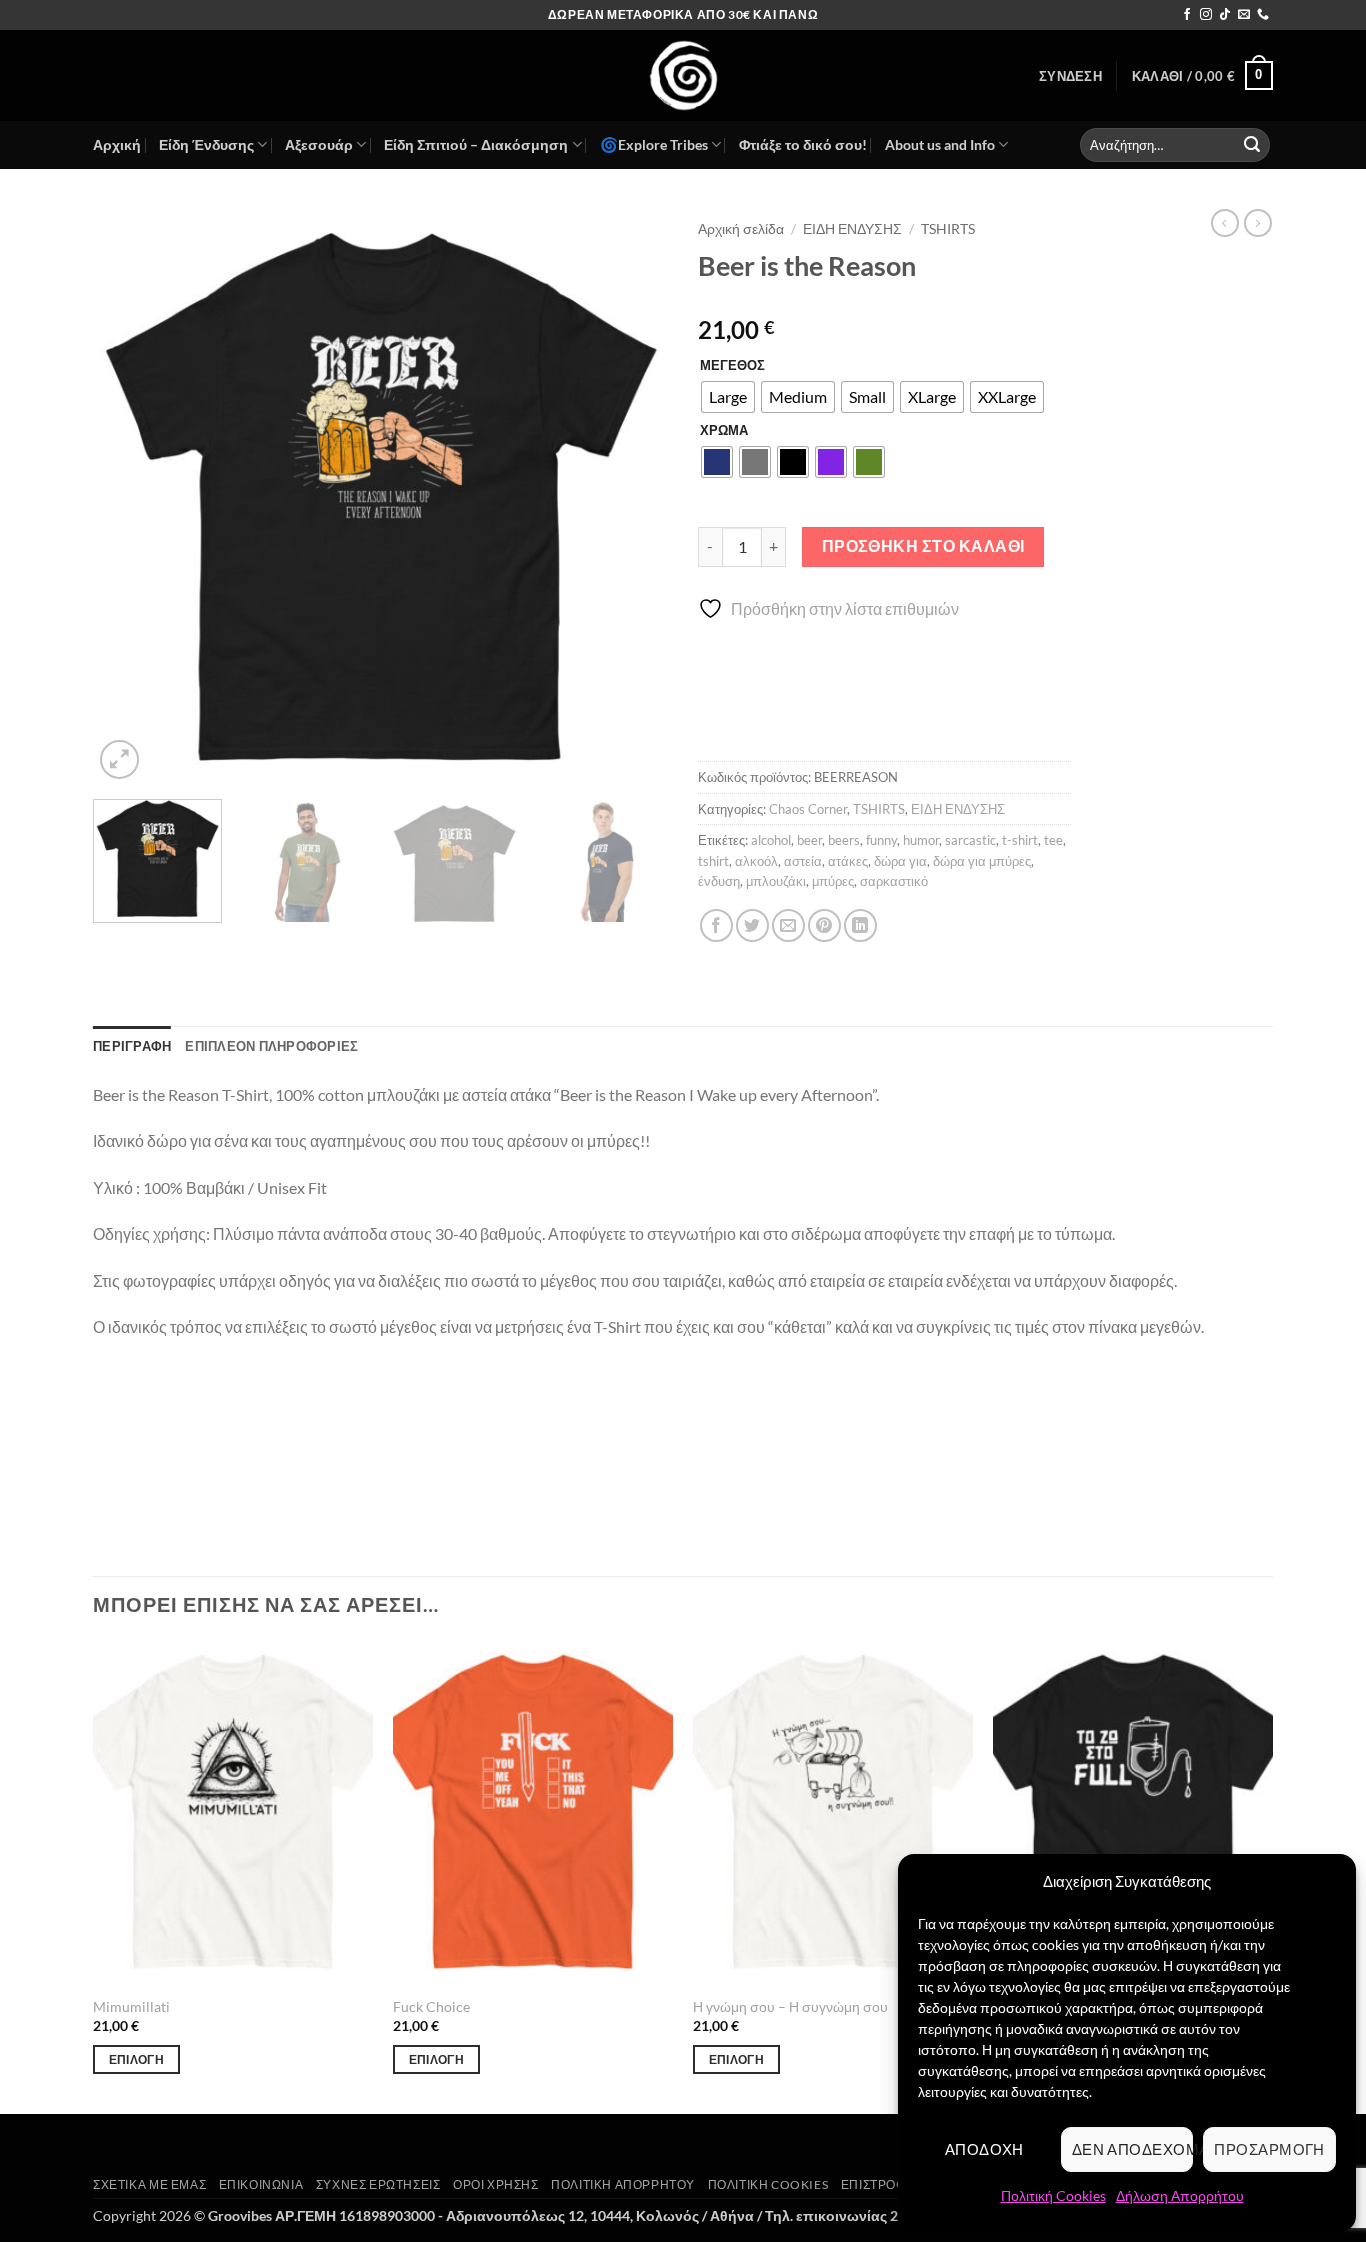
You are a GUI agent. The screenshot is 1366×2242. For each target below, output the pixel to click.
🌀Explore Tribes (654, 144)
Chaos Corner (808, 809)
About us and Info (940, 144)
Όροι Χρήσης (496, 2184)
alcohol (771, 840)
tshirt (713, 861)
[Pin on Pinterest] (824, 925)
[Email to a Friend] (788, 925)
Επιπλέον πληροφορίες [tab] (271, 1046)
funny (881, 840)
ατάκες (848, 861)
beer (809, 840)
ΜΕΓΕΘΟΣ (732, 366)
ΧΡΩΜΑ (724, 431)
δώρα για (900, 861)
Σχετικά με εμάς (149, 2184)
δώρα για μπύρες (982, 861)
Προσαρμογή (1269, 2149)
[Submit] (1252, 145)
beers (844, 840)
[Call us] (1263, 15)
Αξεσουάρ (319, 144)
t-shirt (1020, 840)
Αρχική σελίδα (741, 229)
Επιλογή (136, 2059)
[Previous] (130, 496)
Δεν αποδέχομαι (1133, 2149)
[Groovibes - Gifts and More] (683, 75)
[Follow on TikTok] (1225, 15)
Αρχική (117, 144)
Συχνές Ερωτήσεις (378, 2184)
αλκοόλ (756, 861)
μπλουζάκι (776, 881)
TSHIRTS (948, 229)
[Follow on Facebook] (1187, 15)
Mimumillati (131, 2006)
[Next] (631, 496)
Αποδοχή (984, 2149)
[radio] (728, 397)
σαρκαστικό (894, 881)
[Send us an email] (1244, 15)
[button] (1070, 76)
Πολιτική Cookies (1053, 2195)
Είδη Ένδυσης (206, 144)
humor (921, 840)
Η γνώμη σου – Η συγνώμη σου (790, 2006)
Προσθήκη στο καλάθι (923, 546)
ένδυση (719, 881)
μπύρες (833, 881)
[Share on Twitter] (752, 925)
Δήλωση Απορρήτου (1180, 2195)
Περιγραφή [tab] (132, 1046)
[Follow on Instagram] (1206, 15)
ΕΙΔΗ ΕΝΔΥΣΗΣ (852, 229)
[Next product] (1225, 223)
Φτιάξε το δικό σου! (803, 144)
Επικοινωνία (261, 2184)
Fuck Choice (431, 2006)
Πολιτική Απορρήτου (623, 2184)
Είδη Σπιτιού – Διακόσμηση (476, 144)
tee (1053, 840)
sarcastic (970, 840)
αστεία (803, 861)
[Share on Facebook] (716, 925)
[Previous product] (1258, 223)
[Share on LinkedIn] (860, 925)
